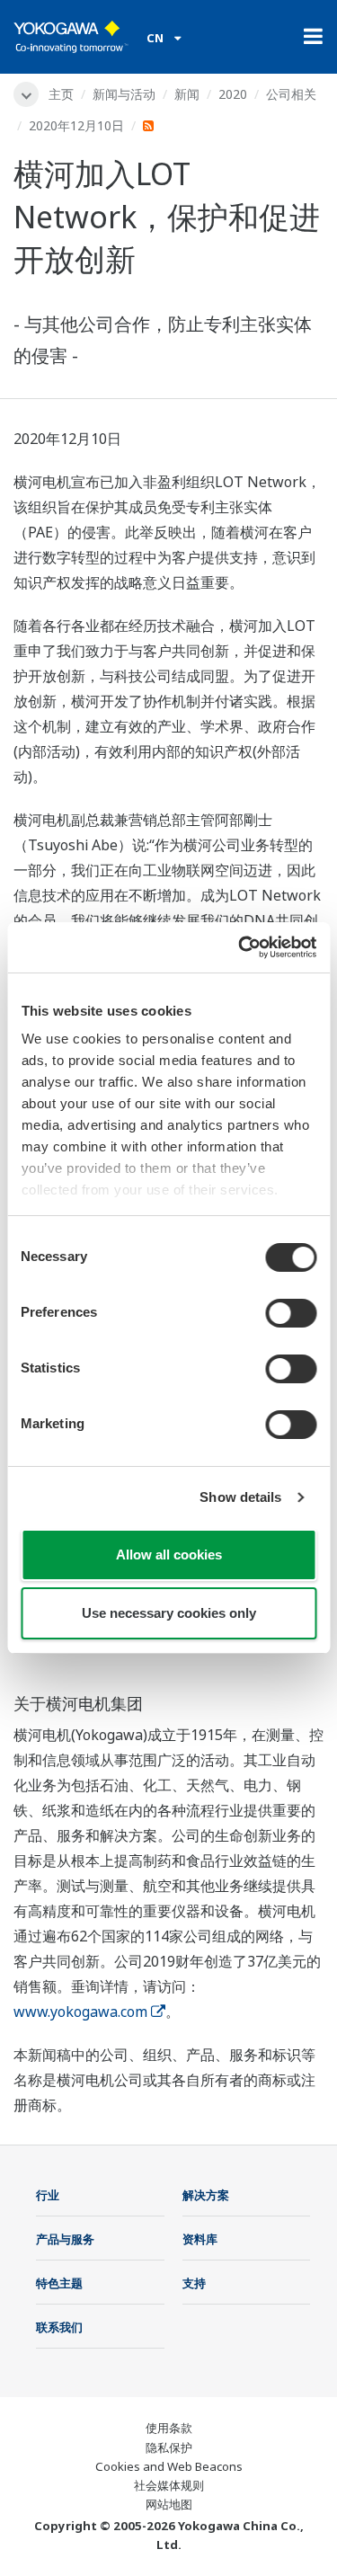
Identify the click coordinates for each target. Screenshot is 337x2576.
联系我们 (59, 2327)
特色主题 (59, 2283)
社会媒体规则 (169, 2485)
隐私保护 (169, 2447)
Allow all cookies (169, 1554)
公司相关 (291, 94)
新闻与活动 (124, 94)
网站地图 (169, 2504)
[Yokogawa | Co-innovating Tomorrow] (71, 37)
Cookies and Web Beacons (169, 2466)
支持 (194, 2283)
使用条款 (169, 2428)
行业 (48, 2195)
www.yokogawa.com (80, 2012)
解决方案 (206, 2195)
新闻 (187, 94)
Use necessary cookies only (169, 1613)
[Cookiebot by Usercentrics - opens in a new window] (240, 947)
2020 (233, 94)
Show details (240, 1497)
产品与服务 (65, 2239)
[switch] (291, 1313)
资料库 (200, 2239)
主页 (61, 94)
